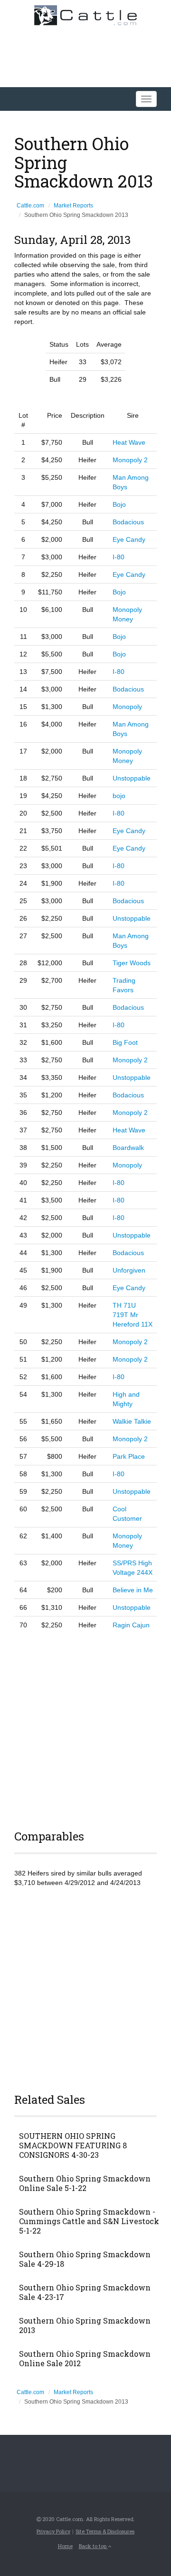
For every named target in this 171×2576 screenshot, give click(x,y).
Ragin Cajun (131, 1625)
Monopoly (127, 707)
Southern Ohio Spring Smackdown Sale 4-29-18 (85, 2259)
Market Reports (73, 206)
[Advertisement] (85, 1728)
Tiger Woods (132, 963)
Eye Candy (129, 539)
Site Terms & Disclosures (105, 2531)
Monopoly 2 (130, 460)
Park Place (129, 1456)
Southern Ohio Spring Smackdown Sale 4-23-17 (85, 2292)
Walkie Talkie (132, 1421)
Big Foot (125, 1042)
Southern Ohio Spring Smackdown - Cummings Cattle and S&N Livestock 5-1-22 (89, 2221)
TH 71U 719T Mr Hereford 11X (133, 1315)
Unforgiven (129, 1270)
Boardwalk (128, 1148)
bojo (119, 796)
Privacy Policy (53, 2531)
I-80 (119, 557)
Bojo (119, 504)
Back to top (93, 2546)
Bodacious (128, 522)
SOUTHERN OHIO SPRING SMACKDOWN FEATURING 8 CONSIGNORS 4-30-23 (73, 2145)
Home (65, 2546)
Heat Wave (129, 442)
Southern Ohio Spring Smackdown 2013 (85, 2325)
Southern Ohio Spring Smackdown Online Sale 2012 (85, 2359)
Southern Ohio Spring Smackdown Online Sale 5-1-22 (85, 2183)
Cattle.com (30, 206)
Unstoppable (132, 778)
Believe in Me (133, 1590)
